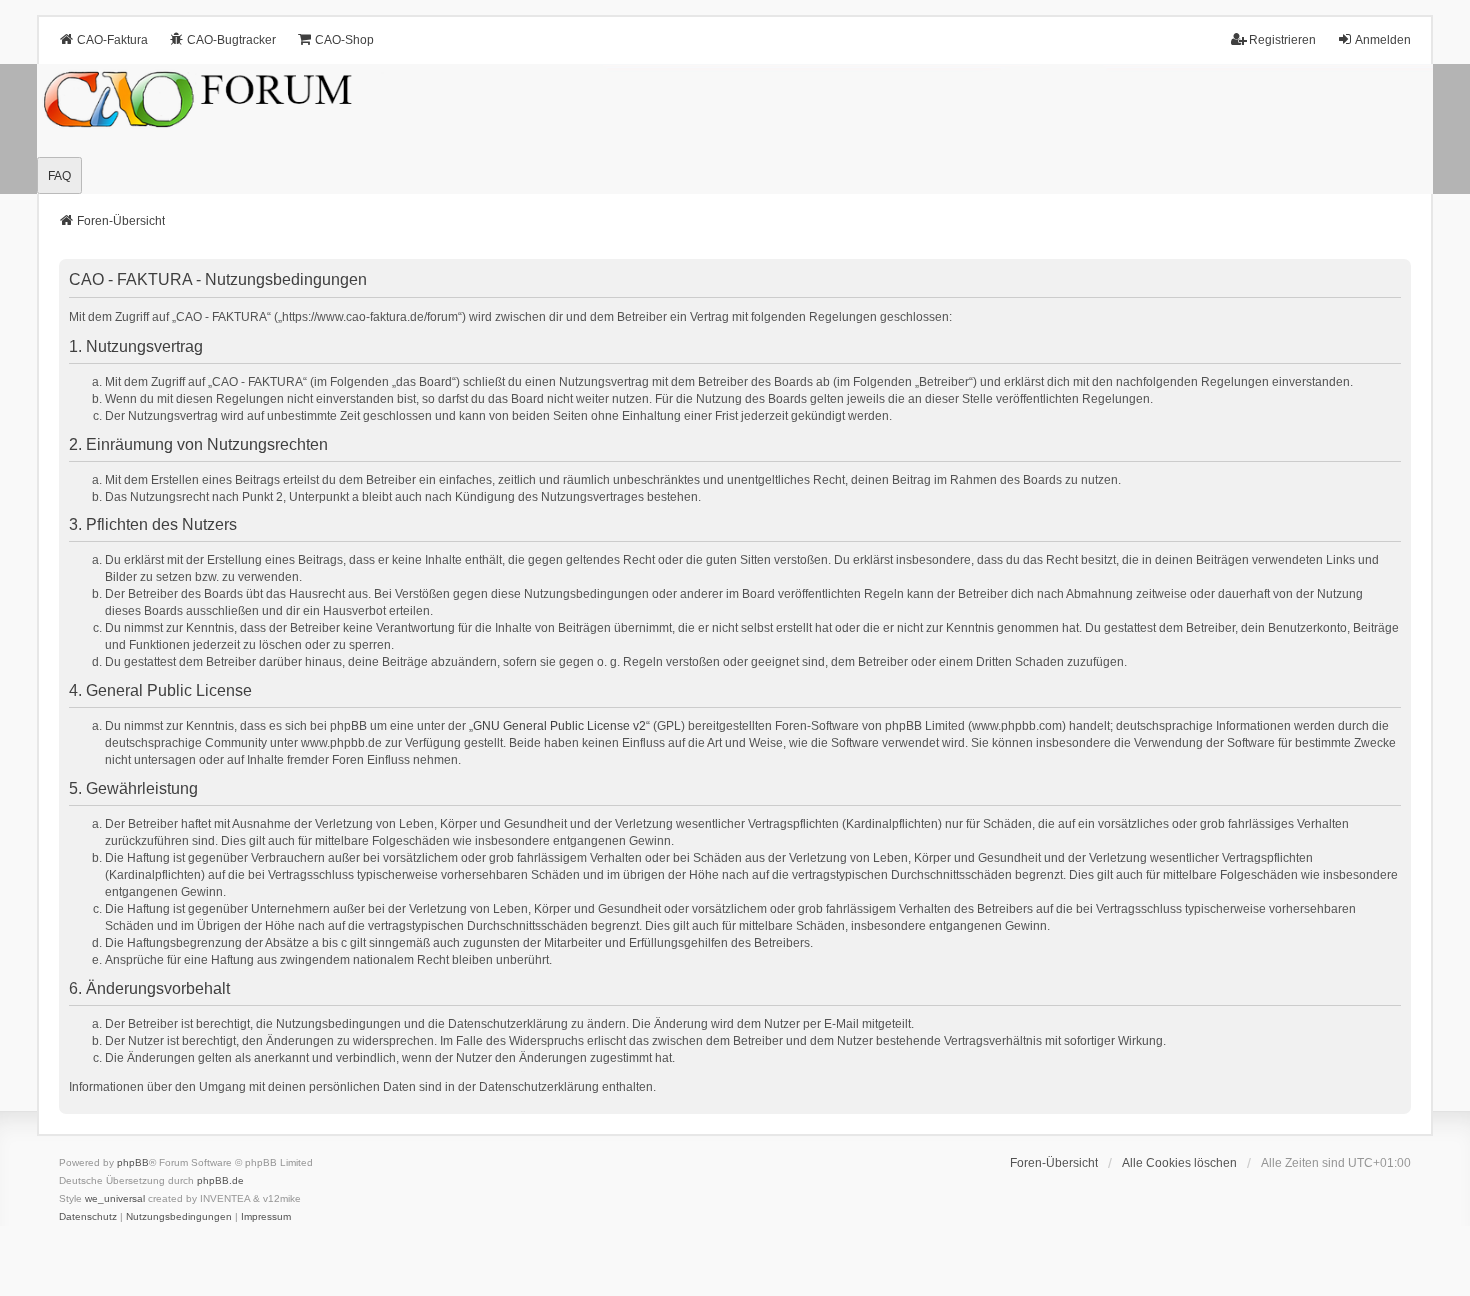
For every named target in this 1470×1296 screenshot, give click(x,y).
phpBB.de (220, 1180)
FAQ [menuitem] (59, 176)
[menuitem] (88, 1217)
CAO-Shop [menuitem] (344, 40)
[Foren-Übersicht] (735, 129)
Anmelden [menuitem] (1383, 40)
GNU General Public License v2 (559, 726)
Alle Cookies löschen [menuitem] (1179, 1163)
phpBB (133, 1162)
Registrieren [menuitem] (1282, 40)
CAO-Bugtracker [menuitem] (231, 40)
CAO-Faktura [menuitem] (112, 40)
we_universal (115, 1198)
